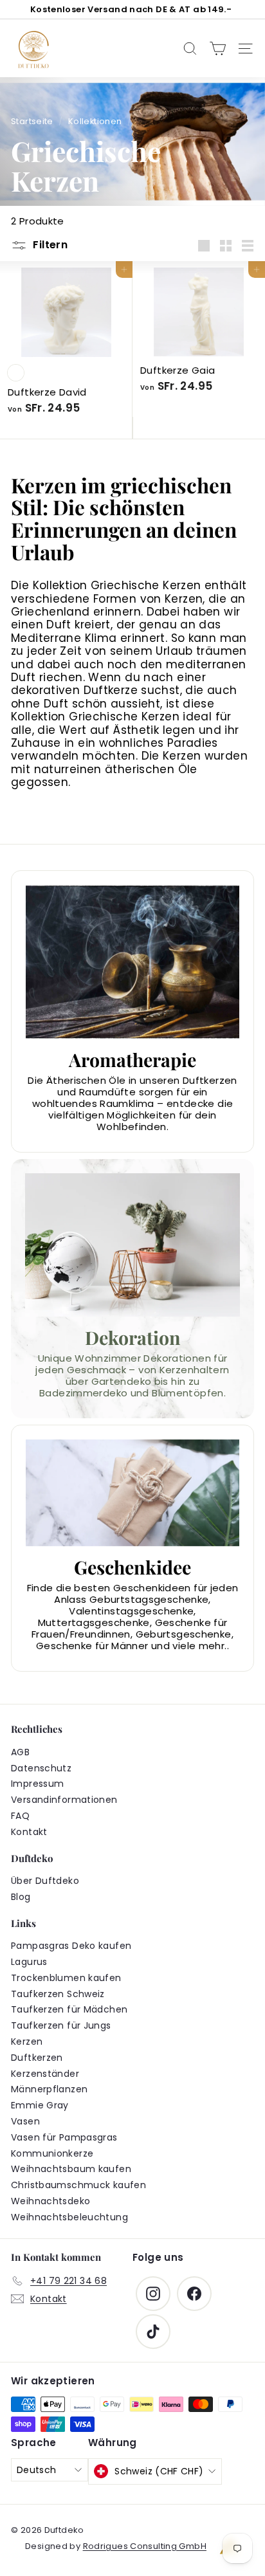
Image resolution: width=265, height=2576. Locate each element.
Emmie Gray (40, 2105)
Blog (21, 1897)
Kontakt (29, 1832)
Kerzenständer (45, 2074)
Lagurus (29, 1962)
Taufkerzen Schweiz (58, 1994)
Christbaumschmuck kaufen (78, 2185)
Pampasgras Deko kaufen (71, 1946)
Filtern (49, 245)
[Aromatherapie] (132, 962)
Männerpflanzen (49, 2089)
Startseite (32, 121)
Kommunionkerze (52, 2153)
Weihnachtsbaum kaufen (71, 2169)
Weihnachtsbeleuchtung (69, 2217)
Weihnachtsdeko (50, 2201)
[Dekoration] (132, 1245)
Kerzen (27, 2042)
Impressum (37, 1784)
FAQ (20, 1816)
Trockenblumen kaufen (66, 1978)
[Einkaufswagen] (218, 49)
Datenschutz (41, 1768)
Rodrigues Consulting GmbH (145, 2546)
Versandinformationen (64, 1800)
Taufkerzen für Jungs (61, 2025)
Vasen (25, 2121)
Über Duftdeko (45, 1881)
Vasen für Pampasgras (64, 2137)
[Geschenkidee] (132, 1493)
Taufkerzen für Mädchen (69, 2009)
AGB (20, 1752)
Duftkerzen (37, 2058)
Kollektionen (95, 121)
